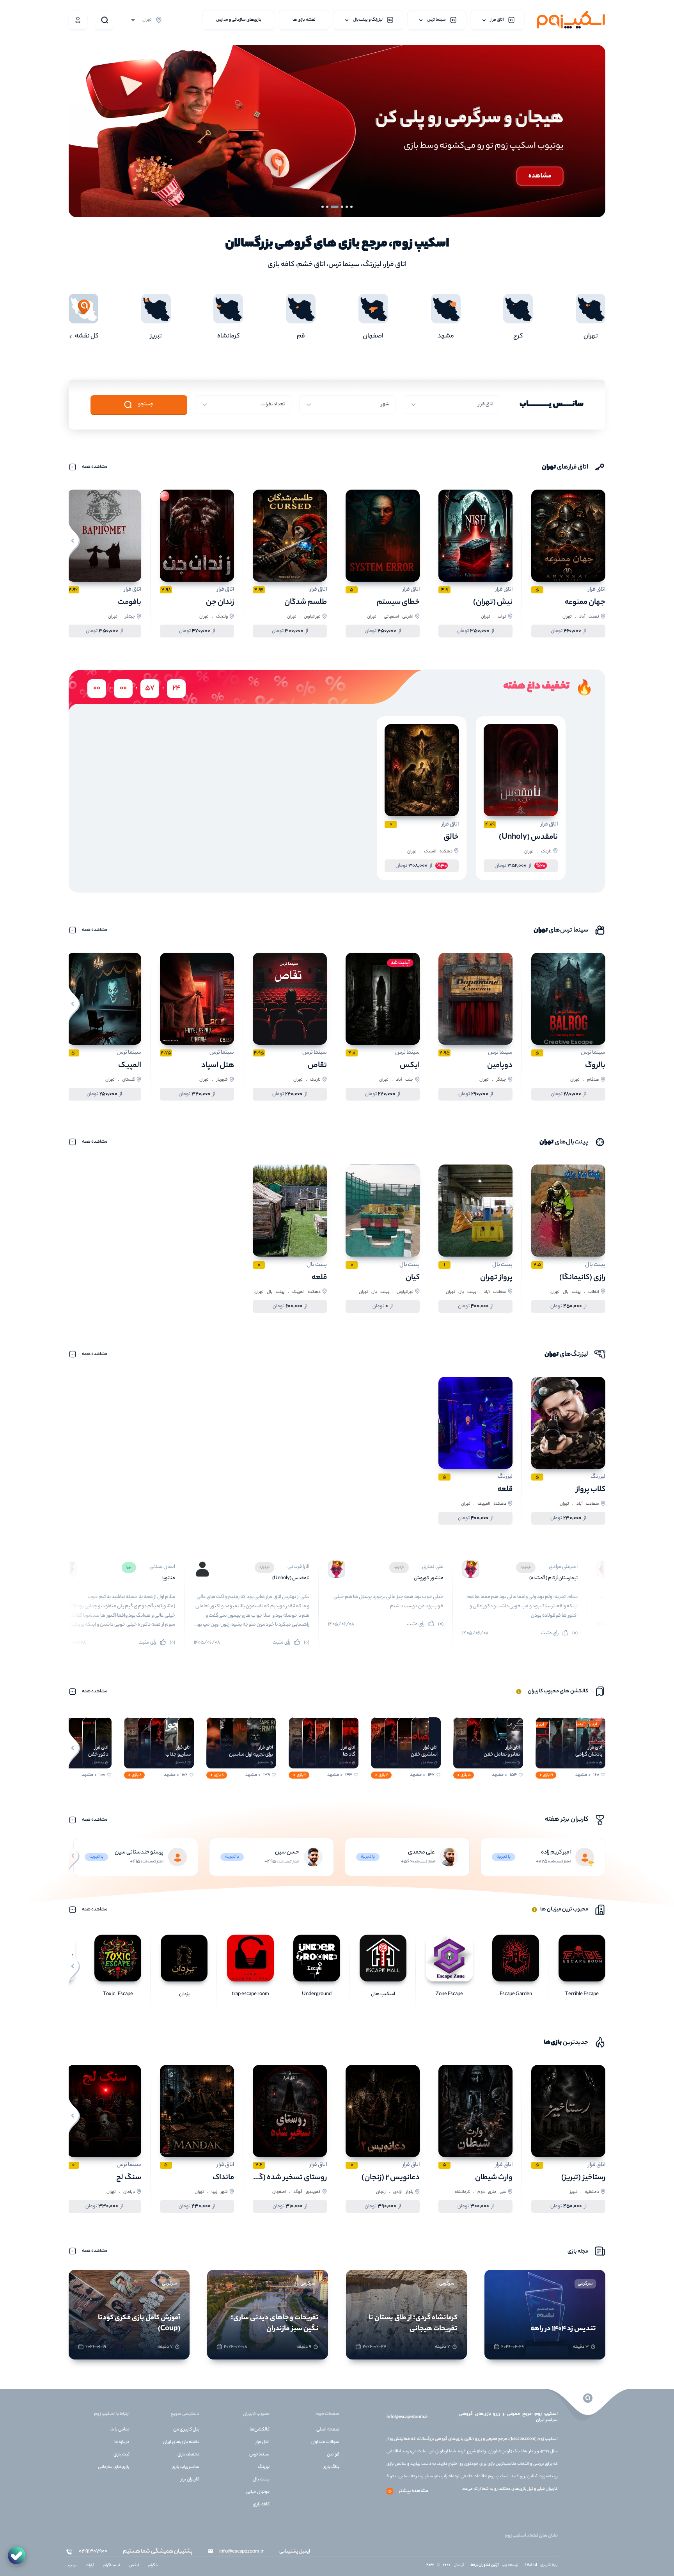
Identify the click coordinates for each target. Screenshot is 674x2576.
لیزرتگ (264, 2467)
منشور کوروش (568, 1578)
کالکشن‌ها (260, 2430)
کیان (413, 1278)
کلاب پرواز (591, 1490)
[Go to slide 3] (342, 207)
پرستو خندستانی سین (139, 1853)
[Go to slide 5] (333, 207)
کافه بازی (261, 2505)
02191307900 (93, 2552)
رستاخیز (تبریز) (583, 2178)
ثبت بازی (121, 2455)
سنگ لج (129, 2178)
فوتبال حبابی (258, 2492)
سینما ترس (259, 2455)
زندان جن (220, 603)
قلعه (319, 1278)
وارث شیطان (168, 1578)
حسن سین (287, 1853)
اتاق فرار (263, 2442)
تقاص (317, 1066)
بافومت (129, 603)
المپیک (130, 1066)
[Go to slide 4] (337, 207)
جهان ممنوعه (585, 603)
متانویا (308, 1578)
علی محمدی (421, 1853)
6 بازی (302, 1775)
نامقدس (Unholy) (528, 837)
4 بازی (384, 1775)
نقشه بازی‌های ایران (181, 2442)
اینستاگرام (112, 2566)
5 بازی (466, 1775)
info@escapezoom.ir (407, 2417)
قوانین (333, 2455)
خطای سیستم (398, 603)
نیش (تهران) (493, 603)
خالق (451, 837)
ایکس (410, 1066)
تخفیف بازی (188, 2455)
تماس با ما (120, 2430)
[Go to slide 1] (351, 207)
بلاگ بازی (331, 2467)
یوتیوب (71, 2566)
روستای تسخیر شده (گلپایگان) (280, 2178)
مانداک (223, 2178)
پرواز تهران (496, 1278)
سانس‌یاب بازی (185, 2467)
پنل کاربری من (186, 2430)
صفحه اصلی (328, 2430)
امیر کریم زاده (556, 1853)
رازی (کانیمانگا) (582, 1278)
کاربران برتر (190, 2480)
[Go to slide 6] (325, 207)
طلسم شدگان (306, 603)
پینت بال (261, 2480)
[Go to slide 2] (347, 207)
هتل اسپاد (218, 1066)
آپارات (90, 2566)
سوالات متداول (325, 2442)
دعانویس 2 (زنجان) (391, 2178)
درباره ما (122, 2442)
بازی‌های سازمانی (114, 2467)
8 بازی (219, 1775)
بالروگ (595, 1066)
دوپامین (500, 1066)
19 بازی (548, 1775)
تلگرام (153, 2566)
